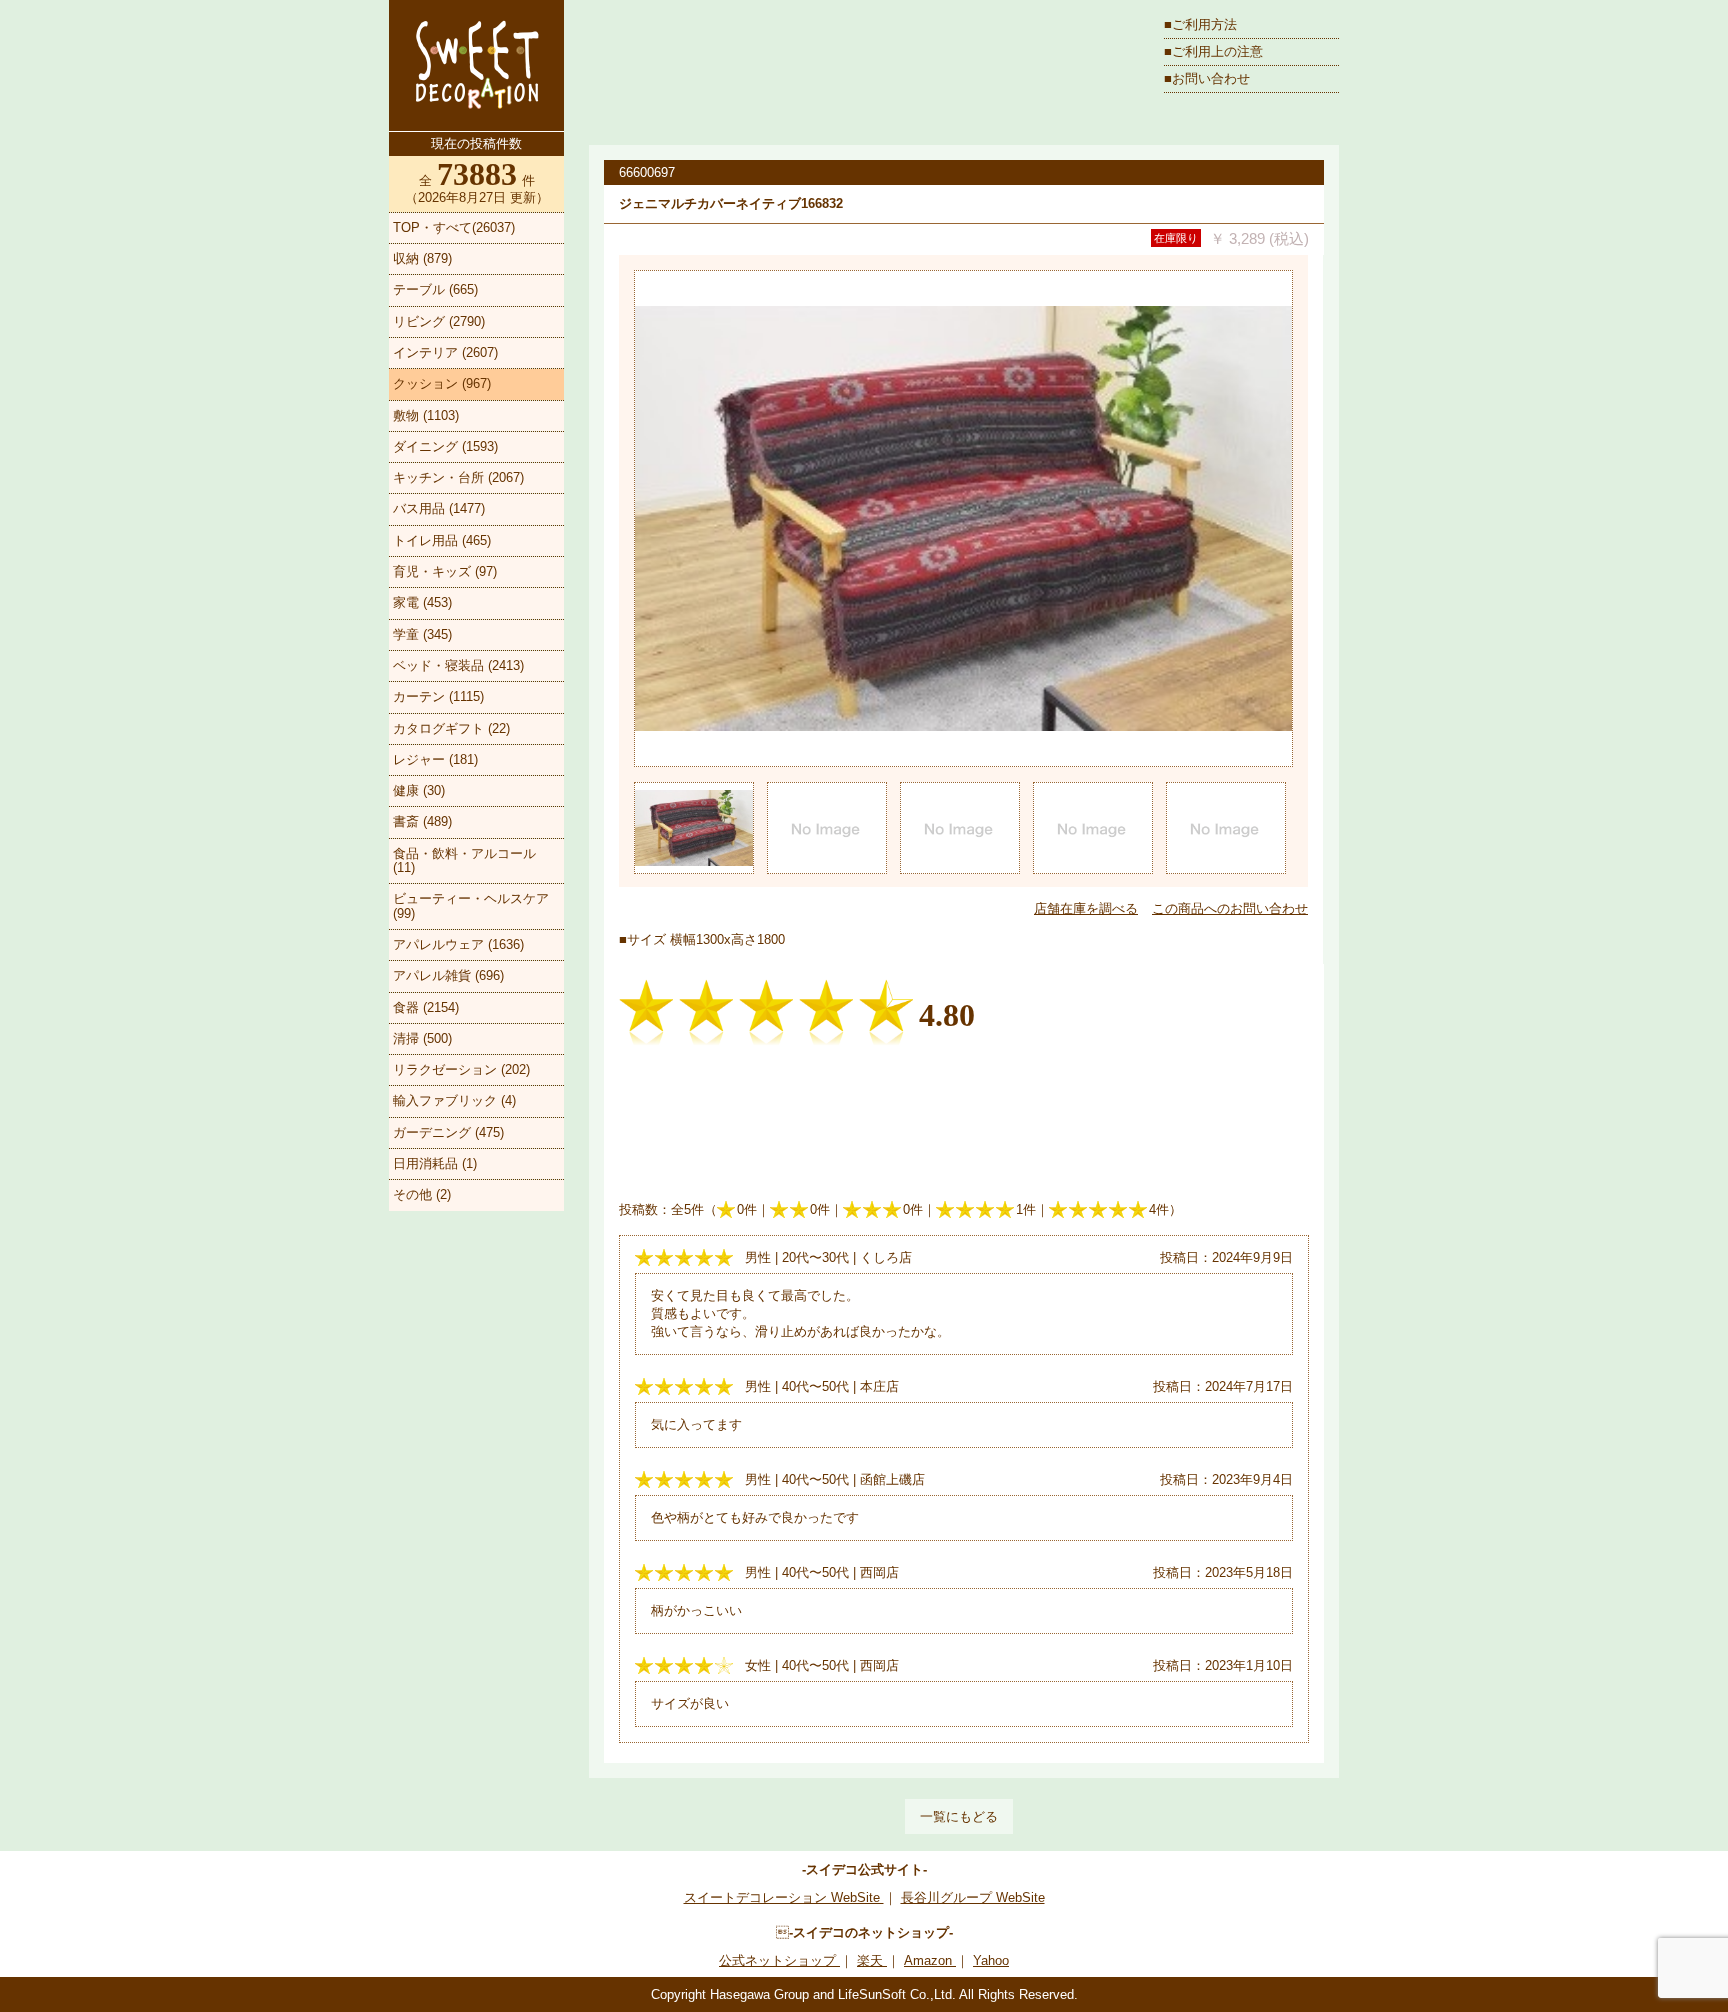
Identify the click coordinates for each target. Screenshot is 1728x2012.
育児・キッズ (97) (445, 571)
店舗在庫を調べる (1086, 908)
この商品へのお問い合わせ (1230, 908)
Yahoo (991, 1960)
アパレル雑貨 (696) (448, 975)
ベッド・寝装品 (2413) (458, 665)
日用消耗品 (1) (435, 1163)
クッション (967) (442, 383)
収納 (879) (422, 258)
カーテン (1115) (438, 696)
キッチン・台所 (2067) (458, 477)
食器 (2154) (426, 1007)
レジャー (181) (435, 759)
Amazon (930, 1960)
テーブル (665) (435, 289)
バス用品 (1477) (439, 508)
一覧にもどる (959, 1816)
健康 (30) (419, 790)
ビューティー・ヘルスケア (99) (471, 905)
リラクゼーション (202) (461, 1069)
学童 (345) (422, 634)
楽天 (872, 1960)
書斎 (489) (422, 821)
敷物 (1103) (426, 415)
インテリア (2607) (445, 352)
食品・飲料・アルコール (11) (464, 860)
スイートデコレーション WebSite (784, 1897)
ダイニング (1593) (445, 446)
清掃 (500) (422, 1038)
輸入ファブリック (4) (454, 1100)
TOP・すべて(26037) (454, 227)
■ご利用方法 (1200, 24)
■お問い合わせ (1207, 78)
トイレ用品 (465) (442, 540)
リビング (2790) (439, 321)
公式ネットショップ (779, 1960)
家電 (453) (422, 602)
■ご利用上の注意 (1213, 51)
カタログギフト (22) (451, 728)
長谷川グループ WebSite (973, 1897)
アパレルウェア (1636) (458, 944)
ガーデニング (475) (448, 1132)
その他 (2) (422, 1194)
